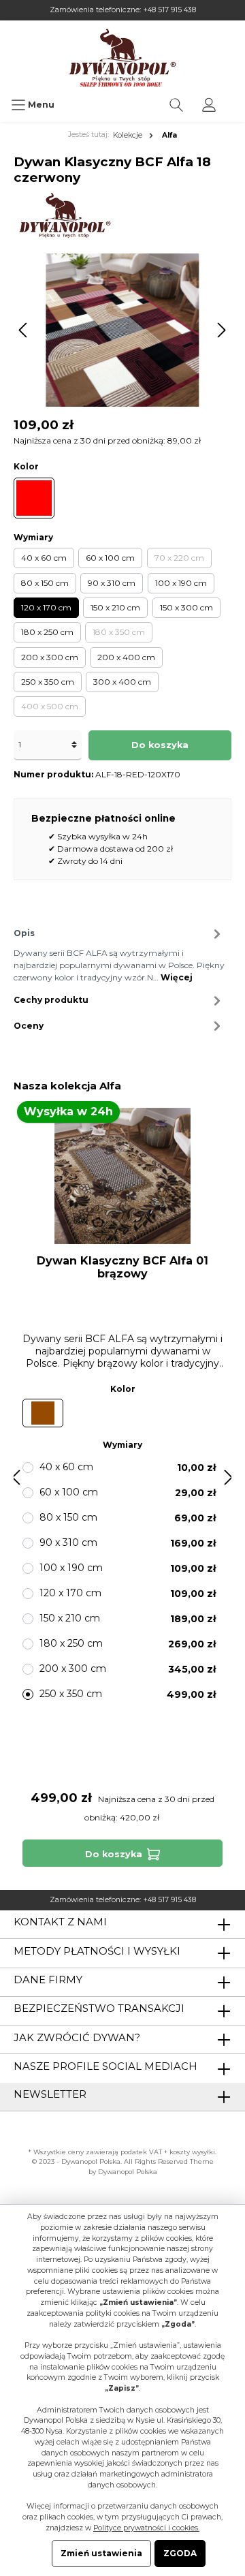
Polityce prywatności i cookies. (146, 2528)
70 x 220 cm (179, 558)
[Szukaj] (176, 105)
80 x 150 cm (45, 583)
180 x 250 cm (47, 632)
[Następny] (221, 330)
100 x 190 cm (181, 583)
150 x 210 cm (115, 607)
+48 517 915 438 (169, 10)
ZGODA (180, 2553)
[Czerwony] (34, 498)
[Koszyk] (234, 98)
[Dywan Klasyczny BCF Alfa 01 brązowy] (122, 1176)
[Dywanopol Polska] (64, 215)
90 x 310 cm (112, 583)
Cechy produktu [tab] (51, 1000)
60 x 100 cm (110, 558)
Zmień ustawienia (101, 2553)
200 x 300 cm (50, 657)
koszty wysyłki (192, 2152)
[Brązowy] (43, 1413)
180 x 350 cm (119, 632)
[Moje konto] (209, 105)
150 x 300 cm (186, 607)
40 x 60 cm (44, 558)
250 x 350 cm (48, 682)
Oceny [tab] (29, 1026)
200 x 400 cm (126, 657)
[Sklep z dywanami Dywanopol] (122, 58)
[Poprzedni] (24, 330)
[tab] (119, 954)
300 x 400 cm (122, 682)
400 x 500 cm (50, 706)
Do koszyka (160, 745)
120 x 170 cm (46, 607)
